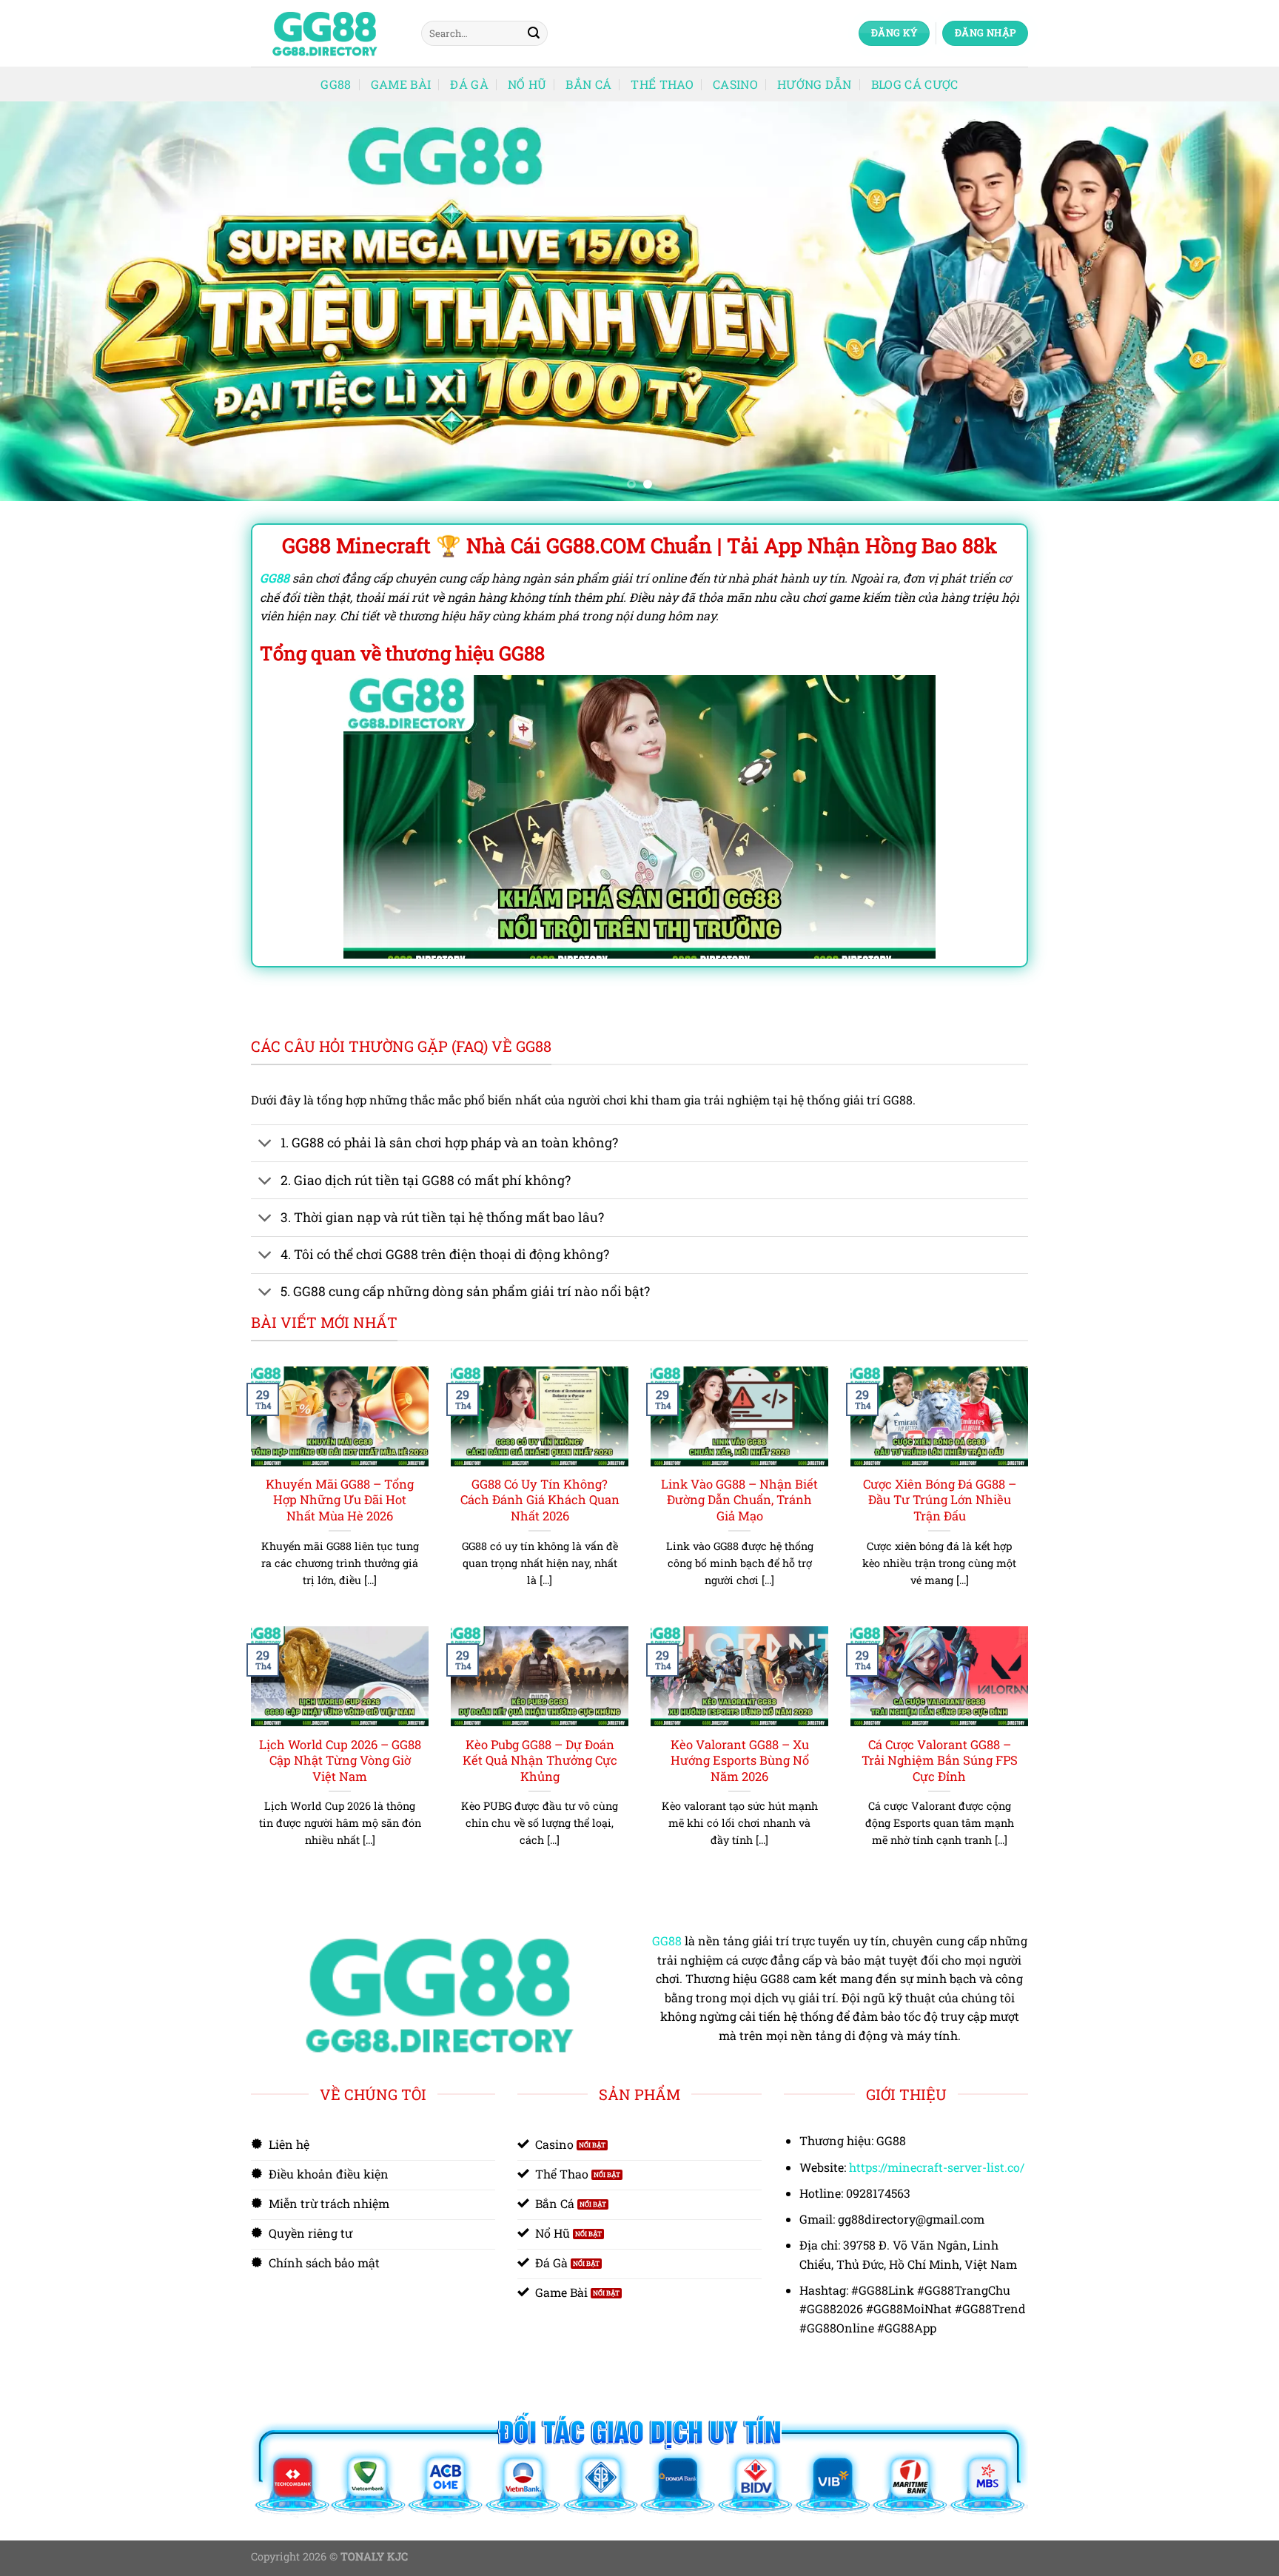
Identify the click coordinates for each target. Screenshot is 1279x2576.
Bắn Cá (588, 84)
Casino (735, 84)
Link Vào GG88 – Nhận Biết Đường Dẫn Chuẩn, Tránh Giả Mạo (739, 1500)
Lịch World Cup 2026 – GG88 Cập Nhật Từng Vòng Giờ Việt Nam (340, 1760)
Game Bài (401, 84)
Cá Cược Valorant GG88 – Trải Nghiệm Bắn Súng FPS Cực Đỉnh (940, 1760)
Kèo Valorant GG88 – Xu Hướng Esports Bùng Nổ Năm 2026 (740, 1760)
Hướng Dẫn (815, 84)
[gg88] (325, 34)
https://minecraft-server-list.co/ (937, 2167)
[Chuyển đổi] (265, 1145)
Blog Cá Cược (915, 84)
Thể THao (662, 84)
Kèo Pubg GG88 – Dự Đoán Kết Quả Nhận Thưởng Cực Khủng (540, 1760)
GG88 (336, 84)
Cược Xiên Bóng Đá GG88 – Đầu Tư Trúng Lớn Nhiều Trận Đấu (940, 1500)
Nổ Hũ (527, 84)
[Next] (1235, 301)
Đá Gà (469, 84)
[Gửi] (534, 33)
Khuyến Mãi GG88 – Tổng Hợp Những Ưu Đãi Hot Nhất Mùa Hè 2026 (340, 1500)
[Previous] (44, 301)
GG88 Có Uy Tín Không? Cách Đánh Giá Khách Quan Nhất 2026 (540, 1500)
